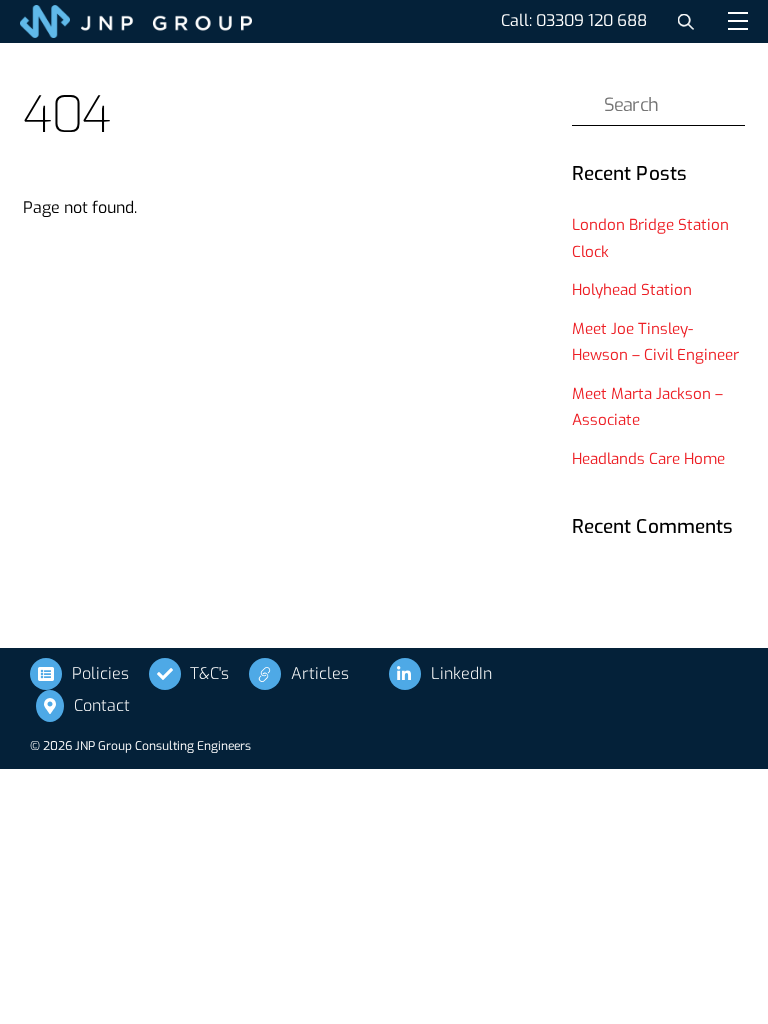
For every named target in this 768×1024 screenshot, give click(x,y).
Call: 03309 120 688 (574, 20)
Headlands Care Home (648, 459)
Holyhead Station (634, 290)
